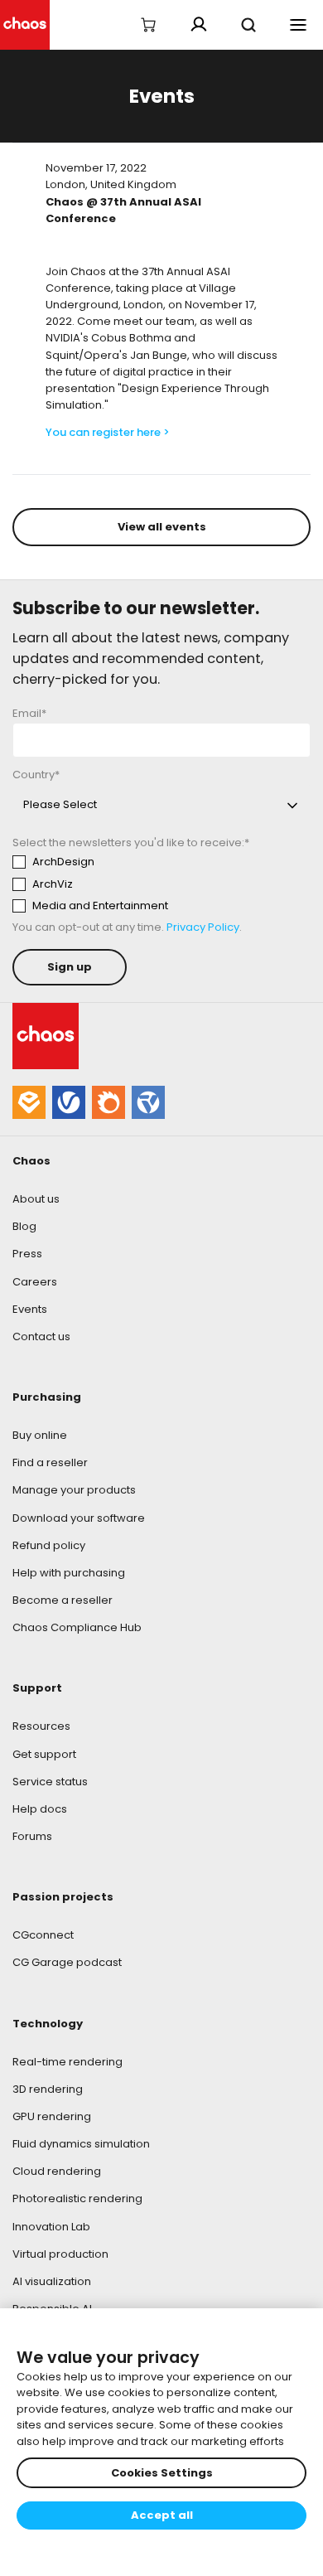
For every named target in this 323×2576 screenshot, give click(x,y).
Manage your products (74, 1490)
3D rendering (48, 2089)
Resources (41, 1726)
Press (27, 1254)
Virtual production (60, 2254)
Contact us (41, 1336)
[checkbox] (161, 884)
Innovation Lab (51, 2227)
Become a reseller (63, 1600)
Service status (50, 1782)
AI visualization (52, 2281)
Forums (32, 1836)
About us (36, 1199)
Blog (24, 1226)
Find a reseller (50, 1462)
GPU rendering (52, 2116)
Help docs (40, 1809)
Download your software (79, 1518)
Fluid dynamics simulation (81, 2144)
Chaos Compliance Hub (77, 1627)
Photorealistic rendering (77, 2198)
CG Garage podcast (67, 1962)
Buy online (40, 1435)
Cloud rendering (57, 2171)
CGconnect (43, 1935)
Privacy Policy (203, 927)
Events (30, 1309)
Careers (35, 1282)
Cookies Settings (162, 2473)
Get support (44, 1754)
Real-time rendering (67, 2062)
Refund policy (49, 1545)
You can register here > (108, 432)
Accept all (162, 2515)
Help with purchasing (69, 1573)
